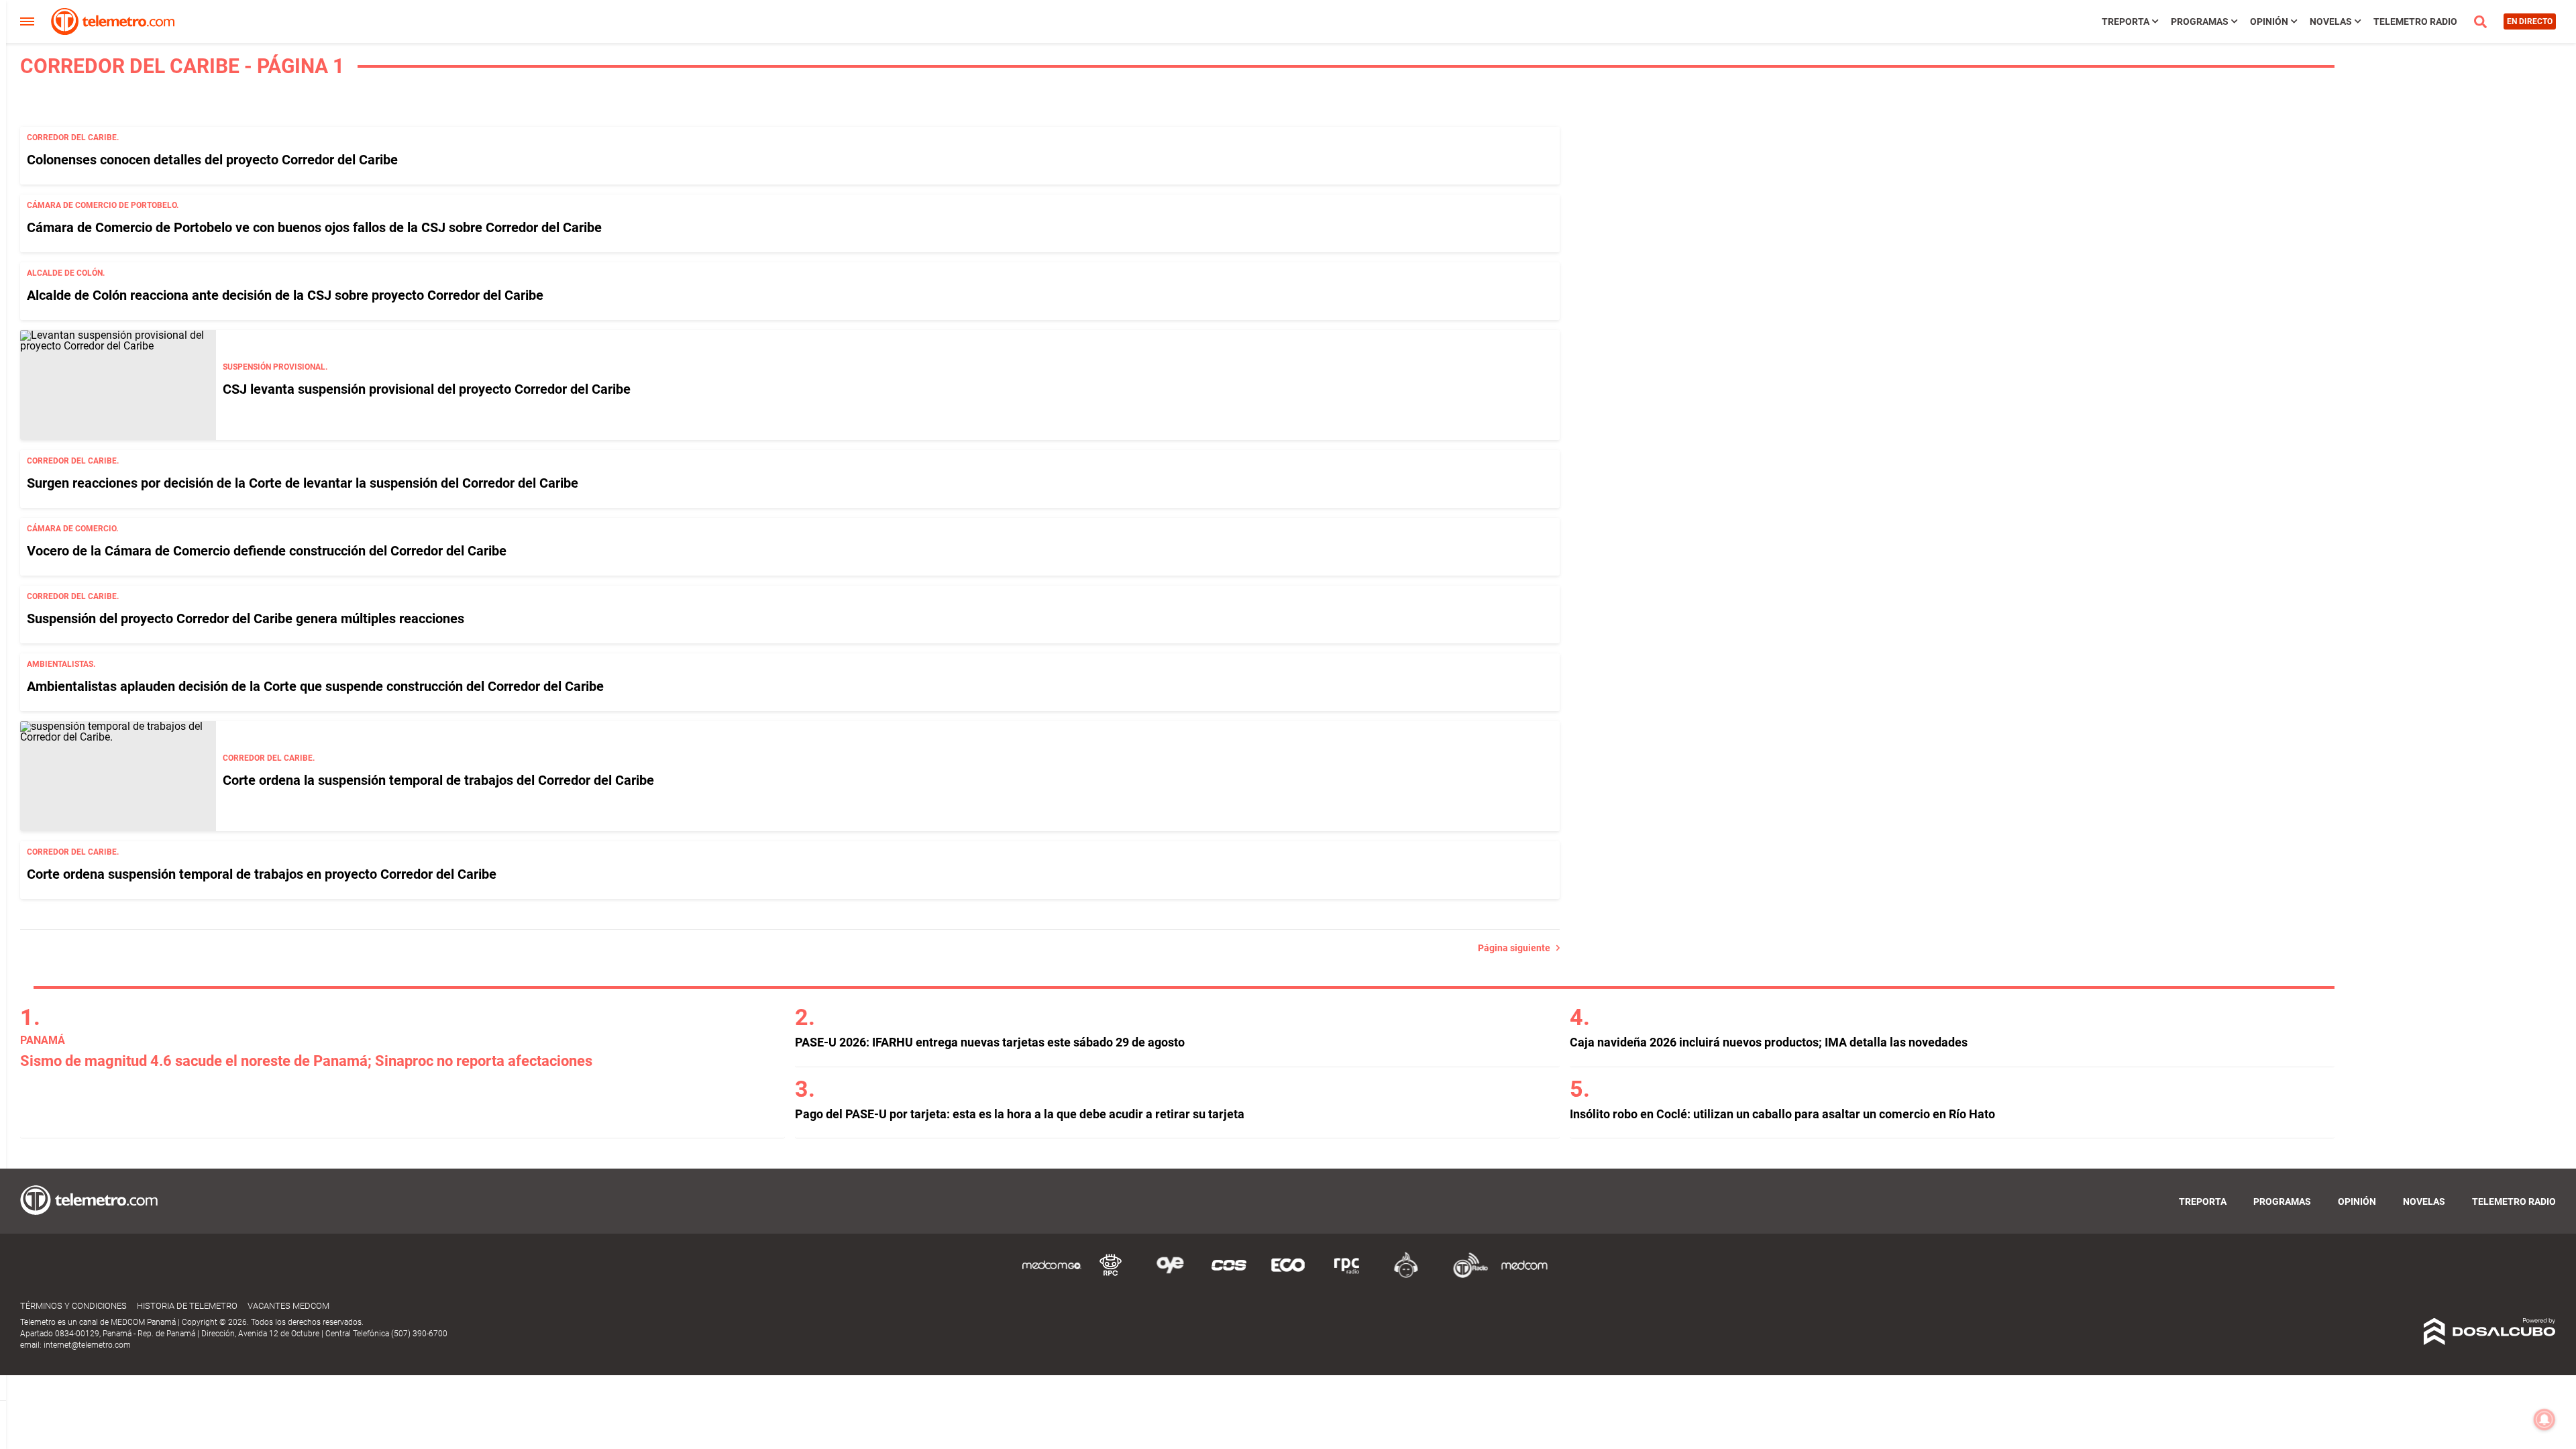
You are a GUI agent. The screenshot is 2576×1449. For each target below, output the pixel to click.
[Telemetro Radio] (1465, 1276)
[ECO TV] (1288, 1276)
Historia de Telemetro (187, 1306)
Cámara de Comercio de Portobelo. (103, 205)
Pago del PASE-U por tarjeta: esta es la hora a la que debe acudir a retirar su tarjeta (1020, 1114)
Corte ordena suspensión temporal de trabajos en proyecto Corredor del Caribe (262, 874)
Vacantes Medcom (288, 1306)
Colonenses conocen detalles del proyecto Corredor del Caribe (212, 160)
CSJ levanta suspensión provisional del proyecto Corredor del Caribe (427, 389)
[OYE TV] (1170, 1276)
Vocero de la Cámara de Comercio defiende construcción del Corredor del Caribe (267, 551)
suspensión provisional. (275, 367)
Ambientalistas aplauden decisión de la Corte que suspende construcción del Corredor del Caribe (315, 686)
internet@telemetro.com (87, 1345)
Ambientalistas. (61, 664)
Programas (2200, 21)
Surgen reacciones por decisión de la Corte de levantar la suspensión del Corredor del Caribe (303, 483)
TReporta (2126, 21)
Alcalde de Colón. (66, 273)
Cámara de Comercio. (72, 529)
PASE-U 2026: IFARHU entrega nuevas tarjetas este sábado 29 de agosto (990, 1042)
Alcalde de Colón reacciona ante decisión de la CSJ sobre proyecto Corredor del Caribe (285, 295)
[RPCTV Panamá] (1111, 1276)
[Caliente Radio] (1406, 1276)
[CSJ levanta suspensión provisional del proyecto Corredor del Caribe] (118, 385)
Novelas (2331, 21)
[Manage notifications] (2544, 1419)
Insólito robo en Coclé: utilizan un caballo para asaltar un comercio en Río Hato (1782, 1114)
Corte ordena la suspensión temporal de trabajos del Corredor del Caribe (438, 780)
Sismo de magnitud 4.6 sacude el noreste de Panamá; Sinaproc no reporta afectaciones (306, 1061)
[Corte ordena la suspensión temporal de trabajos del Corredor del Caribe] (118, 776)
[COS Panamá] (1229, 1276)
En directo (2530, 21)
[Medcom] (1524, 1276)
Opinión (2269, 21)
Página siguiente (1517, 948)
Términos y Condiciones (73, 1306)
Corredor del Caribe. (73, 138)
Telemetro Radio (2415, 21)
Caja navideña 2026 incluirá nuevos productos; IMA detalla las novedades (1769, 1042)
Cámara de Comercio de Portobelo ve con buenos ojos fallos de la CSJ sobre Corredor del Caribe (314, 227)
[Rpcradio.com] (1347, 1276)
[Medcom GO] (1052, 1276)
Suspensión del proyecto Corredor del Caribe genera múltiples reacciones (246, 619)
